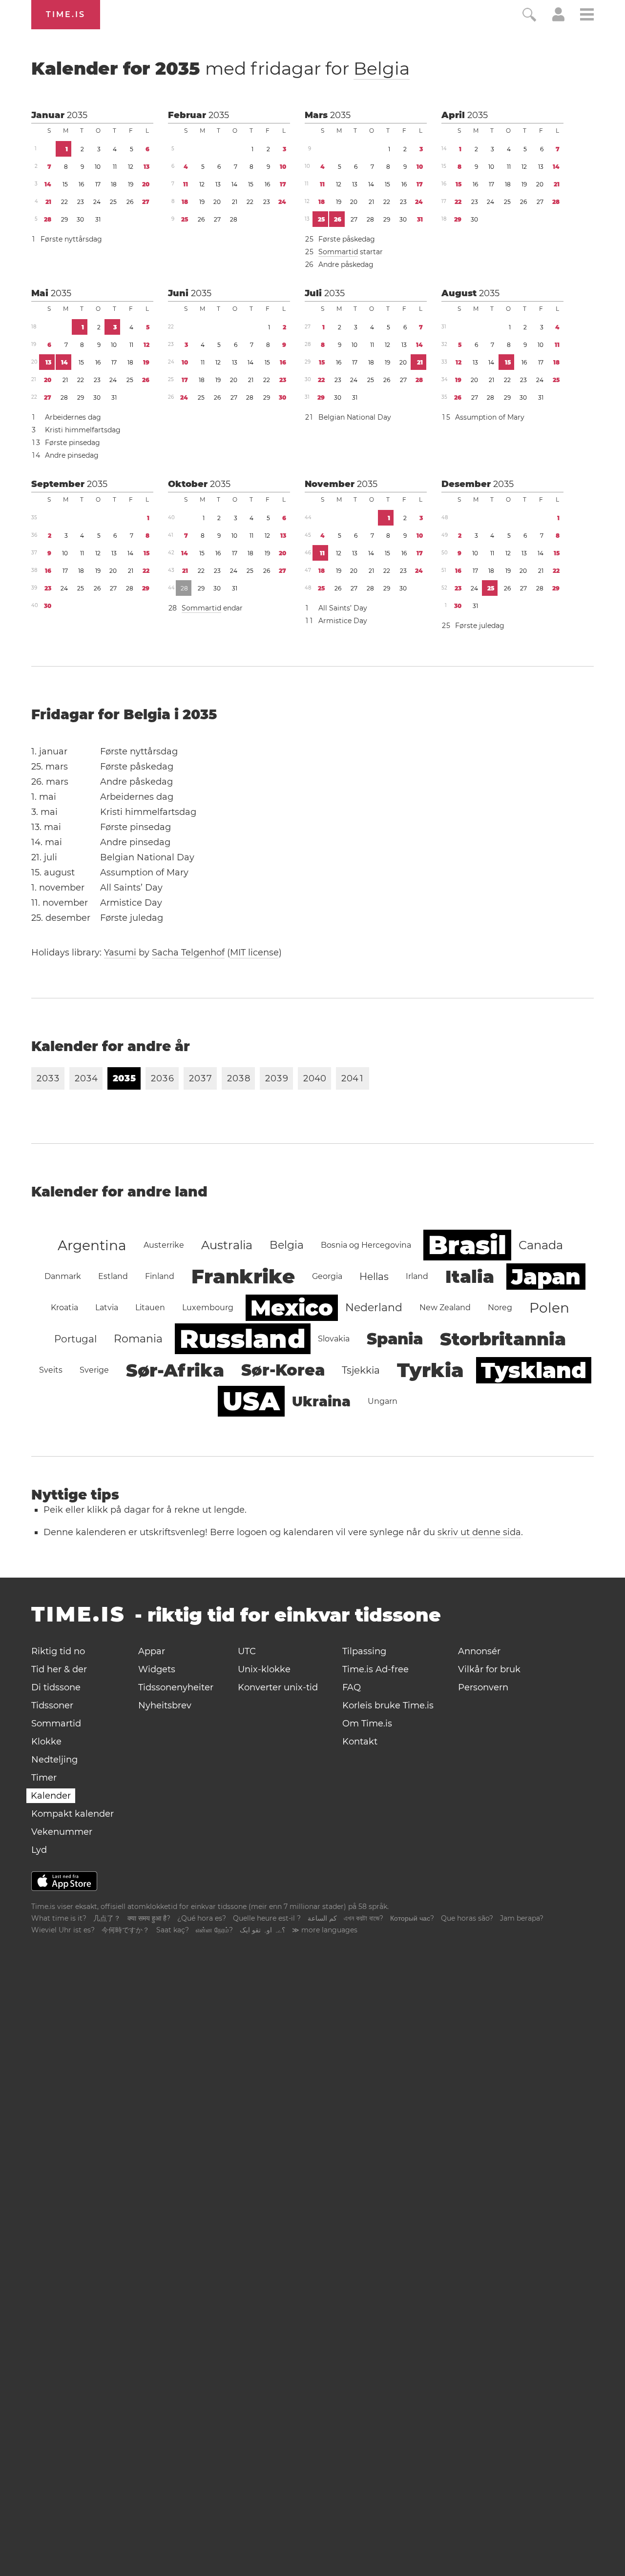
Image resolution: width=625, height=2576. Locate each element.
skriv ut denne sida (479, 1532)
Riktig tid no (58, 1651)
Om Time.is (367, 1724)
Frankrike (243, 1276)
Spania (395, 1339)
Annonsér (479, 1651)
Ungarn (383, 1401)
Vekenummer (62, 1832)
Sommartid (338, 252)
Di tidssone (56, 1687)
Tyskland (534, 1370)
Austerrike (164, 1245)
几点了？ (107, 1918)
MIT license (254, 953)
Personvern (483, 1687)
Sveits (51, 1370)
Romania (138, 1339)
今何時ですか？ (125, 1930)
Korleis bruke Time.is (388, 1705)
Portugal (75, 1339)
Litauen (150, 1308)
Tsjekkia (361, 1370)
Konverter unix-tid (278, 1687)
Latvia (107, 1308)
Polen (549, 1308)
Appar (152, 1651)
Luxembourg (208, 1308)
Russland (243, 1339)
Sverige (94, 1370)
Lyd (39, 1850)
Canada (541, 1245)
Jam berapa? (522, 1918)
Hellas (374, 1277)
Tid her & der (59, 1669)
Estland (113, 1276)
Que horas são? (467, 1918)
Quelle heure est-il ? (267, 1918)
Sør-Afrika (175, 1370)
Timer (44, 1778)
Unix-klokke (264, 1669)
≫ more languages (325, 1930)
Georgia (327, 1276)
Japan (546, 1277)
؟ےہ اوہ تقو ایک (262, 1930)
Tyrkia (430, 1370)
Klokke (46, 1742)
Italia (470, 1277)
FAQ (352, 1687)
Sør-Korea (283, 1370)
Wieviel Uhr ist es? (63, 1930)
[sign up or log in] (558, 19)
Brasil (467, 1245)
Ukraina (321, 1401)
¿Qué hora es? (202, 1918)
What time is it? (59, 1918)
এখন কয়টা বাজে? (364, 1918)
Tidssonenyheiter (176, 1687)
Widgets (157, 1669)
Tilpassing (364, 1651)
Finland (160, 1276)
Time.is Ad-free (375, 1669)
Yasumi (120, 953)
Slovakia (334, 1339)
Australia (227, 1245)
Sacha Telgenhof (188, 953)
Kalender (51, 1796)
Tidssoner (52, 1705)
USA (251, 1401)
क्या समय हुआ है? (149, 1918)
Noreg (500, 1308)
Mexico (292, 1308)
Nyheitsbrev (165, 1705)
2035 (77, 115)
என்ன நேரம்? (214, 1930)
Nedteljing (54, 1760)
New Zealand (445, 1308)
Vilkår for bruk (489, 1669)
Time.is (66, 14)
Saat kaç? (173, 1930)
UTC (247, 1651)
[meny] (587, 16)
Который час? (412, 1918)
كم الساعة (322, 1918)
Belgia (382, 68)
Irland (417, 1276)
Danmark (63, 1276)
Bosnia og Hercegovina (366, 1245)
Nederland (374, 1308)
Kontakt (360, 1742)
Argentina (92, 1245)
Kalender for (220, 68)
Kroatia (64, 1308)
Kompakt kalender (73, 1814)
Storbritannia (503, 1339)
